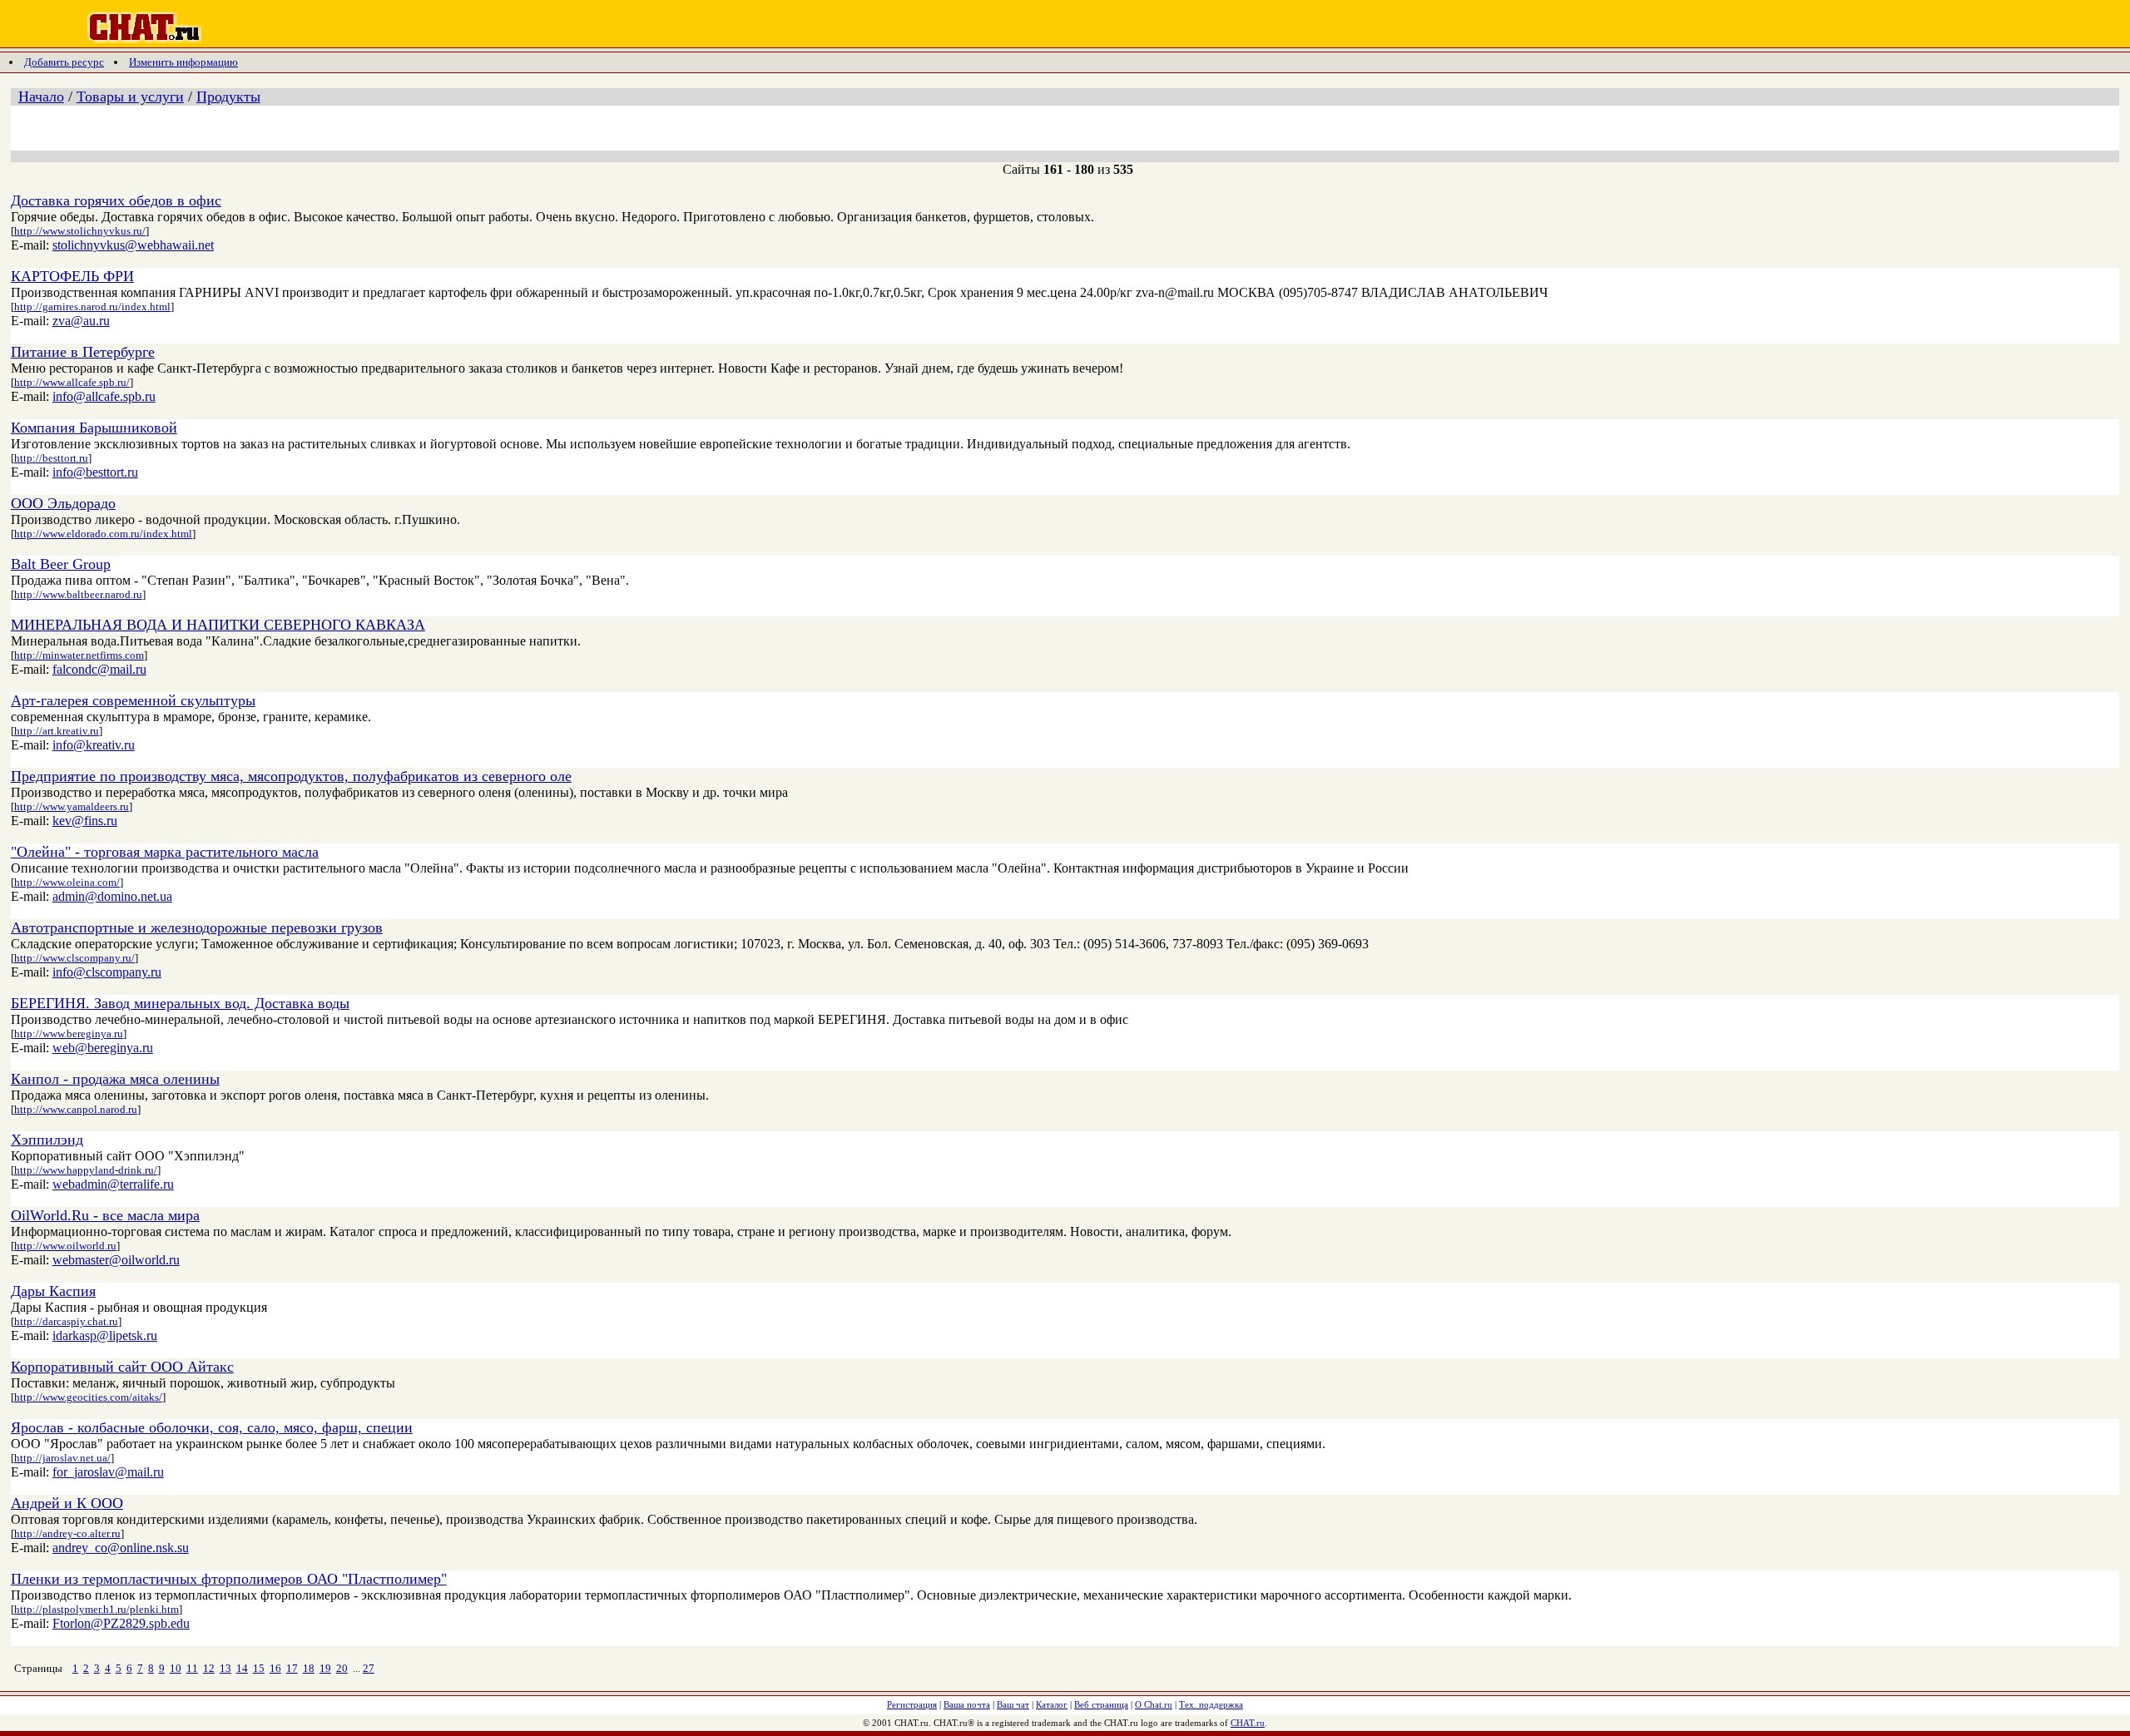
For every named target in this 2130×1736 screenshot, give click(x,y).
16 (275, 1668)
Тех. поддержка (1211, 1704)
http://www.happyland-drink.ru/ (86, 1170)
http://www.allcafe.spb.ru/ (72, 382)
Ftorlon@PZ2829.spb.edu (121, 1623)
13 (225, 1668)
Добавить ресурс (64, 62)
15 (259, 1668)
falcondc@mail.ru (99, 669)
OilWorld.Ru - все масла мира (105, 1215)
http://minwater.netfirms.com (79, 655)
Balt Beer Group (61, 564)
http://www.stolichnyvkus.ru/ (80, 231)
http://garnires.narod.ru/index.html (92, 307)
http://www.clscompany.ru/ (74, 958)
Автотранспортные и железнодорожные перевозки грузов (197, 927)
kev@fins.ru (85, 821)
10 (176, 1668)
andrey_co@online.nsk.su (121, 1548)
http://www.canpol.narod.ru (76, 1109)
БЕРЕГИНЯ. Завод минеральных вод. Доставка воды (180, 1003)
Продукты (228, 96)
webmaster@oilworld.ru (116, 1260)
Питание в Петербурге (83, 352)
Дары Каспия (53, 1291)
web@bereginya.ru (103, 1048)
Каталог (1052, 1704)
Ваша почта (967, 1704)
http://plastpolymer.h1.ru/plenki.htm (97, 1609)
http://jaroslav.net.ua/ (62, 1458)
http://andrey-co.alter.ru (67, 1533)
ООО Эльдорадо (63, 503)
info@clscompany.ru (107, 972)
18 (309, 1668)
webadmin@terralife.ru (113, 1184)
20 (342, 1668)
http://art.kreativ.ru (57, 731)
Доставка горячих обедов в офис (116, 200)
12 (209, 1668)
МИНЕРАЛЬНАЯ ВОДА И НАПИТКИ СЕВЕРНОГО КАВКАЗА (218, 625)
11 (192, 1668)
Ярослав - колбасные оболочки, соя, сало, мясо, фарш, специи (212, 1427)
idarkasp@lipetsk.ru (105, 1335)
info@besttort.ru (95, 472)
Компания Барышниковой (94, 428)
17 (292, 1668)
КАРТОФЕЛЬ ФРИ (72, 276)
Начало (41, 96)
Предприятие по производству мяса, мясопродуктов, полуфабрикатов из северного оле (291, 776)
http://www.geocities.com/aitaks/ (88, 1397)
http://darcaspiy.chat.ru (66, 1321)
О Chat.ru (1154, 1704)
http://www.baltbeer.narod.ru (78, 594)
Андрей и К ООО (67, 1503)
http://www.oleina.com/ (67, 882)
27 (369, 1668)
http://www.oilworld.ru (65, 1246)
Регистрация (912, 1704)
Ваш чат (1013, 1704)
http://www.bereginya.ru (69, 1034)
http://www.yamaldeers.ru (72, 806)
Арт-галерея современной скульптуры (133, 700)
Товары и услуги (130, 96)
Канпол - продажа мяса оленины (115, 1079)
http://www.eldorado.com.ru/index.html (103, 534)
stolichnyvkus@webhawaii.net (133, 245)
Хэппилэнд (47, 1140)
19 (325, 1668)
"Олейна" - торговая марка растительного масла (165, 852)
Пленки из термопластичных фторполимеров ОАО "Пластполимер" (229, 1579)
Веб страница (1101, 1704)
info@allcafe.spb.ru (104, 396)
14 (242, 1668)
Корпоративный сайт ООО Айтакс (122, 1367)
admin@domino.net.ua (112, 896)
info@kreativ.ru (94, 745)
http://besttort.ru (51, 458)
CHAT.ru (1248, 1723)
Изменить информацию (183, 62)
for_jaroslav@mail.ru (108, 1472)
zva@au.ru (81, 321)
